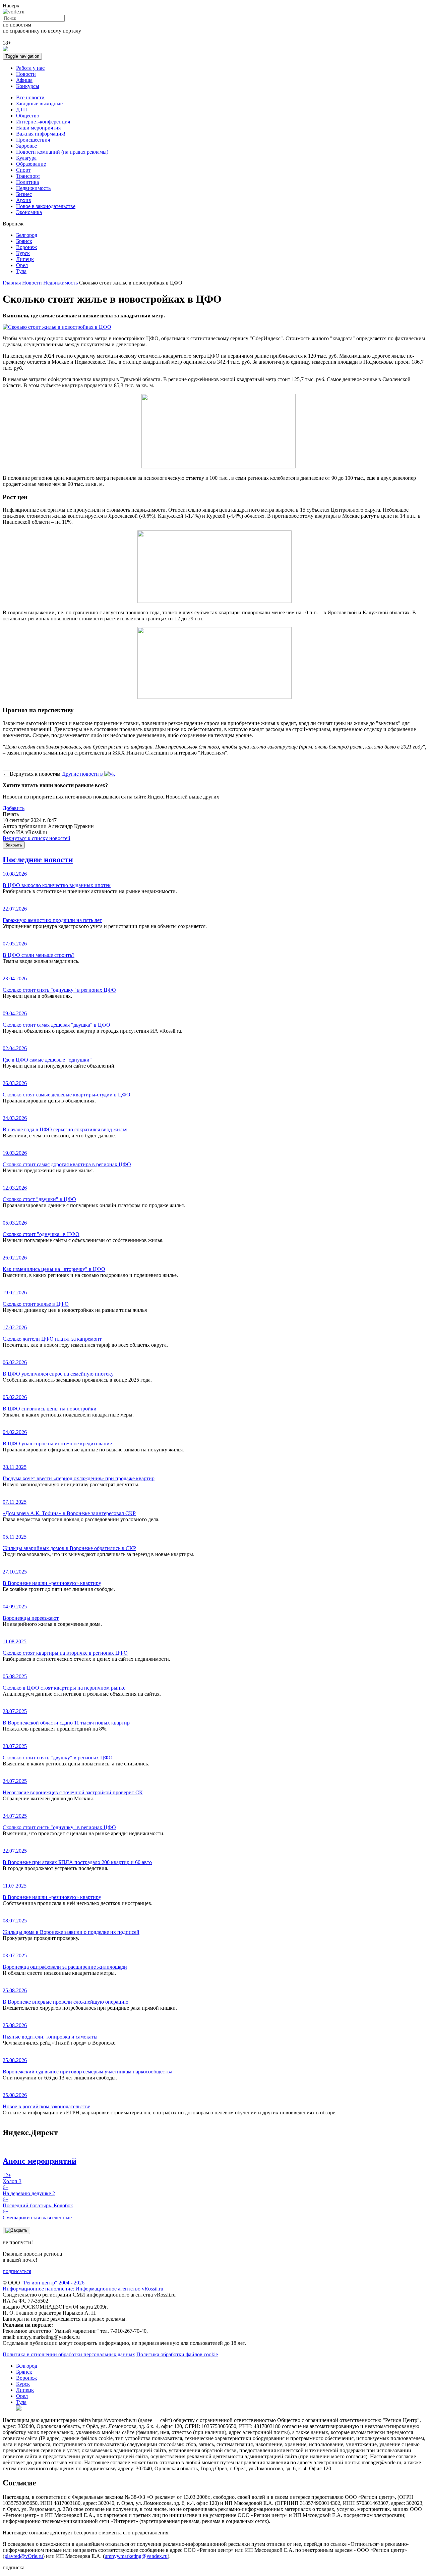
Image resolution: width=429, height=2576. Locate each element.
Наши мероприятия (38, 128)
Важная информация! (41, 134)
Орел (22, 265)
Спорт (23, 170)
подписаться (17, 2271)
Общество (28, 116)
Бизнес (24, 194)
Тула (21, 271)
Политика (27, 182)
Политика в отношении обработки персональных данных (69, 2354)
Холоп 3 (12, 2178)
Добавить (14, 808)
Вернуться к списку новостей (37, 838)
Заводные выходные (39, 104)
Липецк (25, 259)
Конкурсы (28, 86)
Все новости (30, 97)
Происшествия (33, 140)
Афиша (24, 80)
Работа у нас (30, 68)
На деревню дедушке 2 (29, 2190)
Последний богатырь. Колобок (38, 2202)
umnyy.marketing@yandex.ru (136, 2556)
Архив (24, 200)
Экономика (29, 212)
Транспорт (28, 176)
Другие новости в (83, 774)
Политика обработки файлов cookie (177, 2354)
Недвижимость (33, 188)
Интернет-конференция (43, 122)
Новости (26, 74)
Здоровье (26, 146)
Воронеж (26, 247)
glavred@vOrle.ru (24, 2556)
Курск (23, 253)
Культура (26, 158)
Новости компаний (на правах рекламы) (62, 152)
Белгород (27, 235)
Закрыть (14, 845)
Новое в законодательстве (46, 206)
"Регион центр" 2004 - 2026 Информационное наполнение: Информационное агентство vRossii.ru (83, 2286)
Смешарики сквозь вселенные (37, 2214)
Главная (12, 283)
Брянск (24, 241)
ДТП (22, 110)
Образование (31, 164)
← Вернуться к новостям (32, 774)
